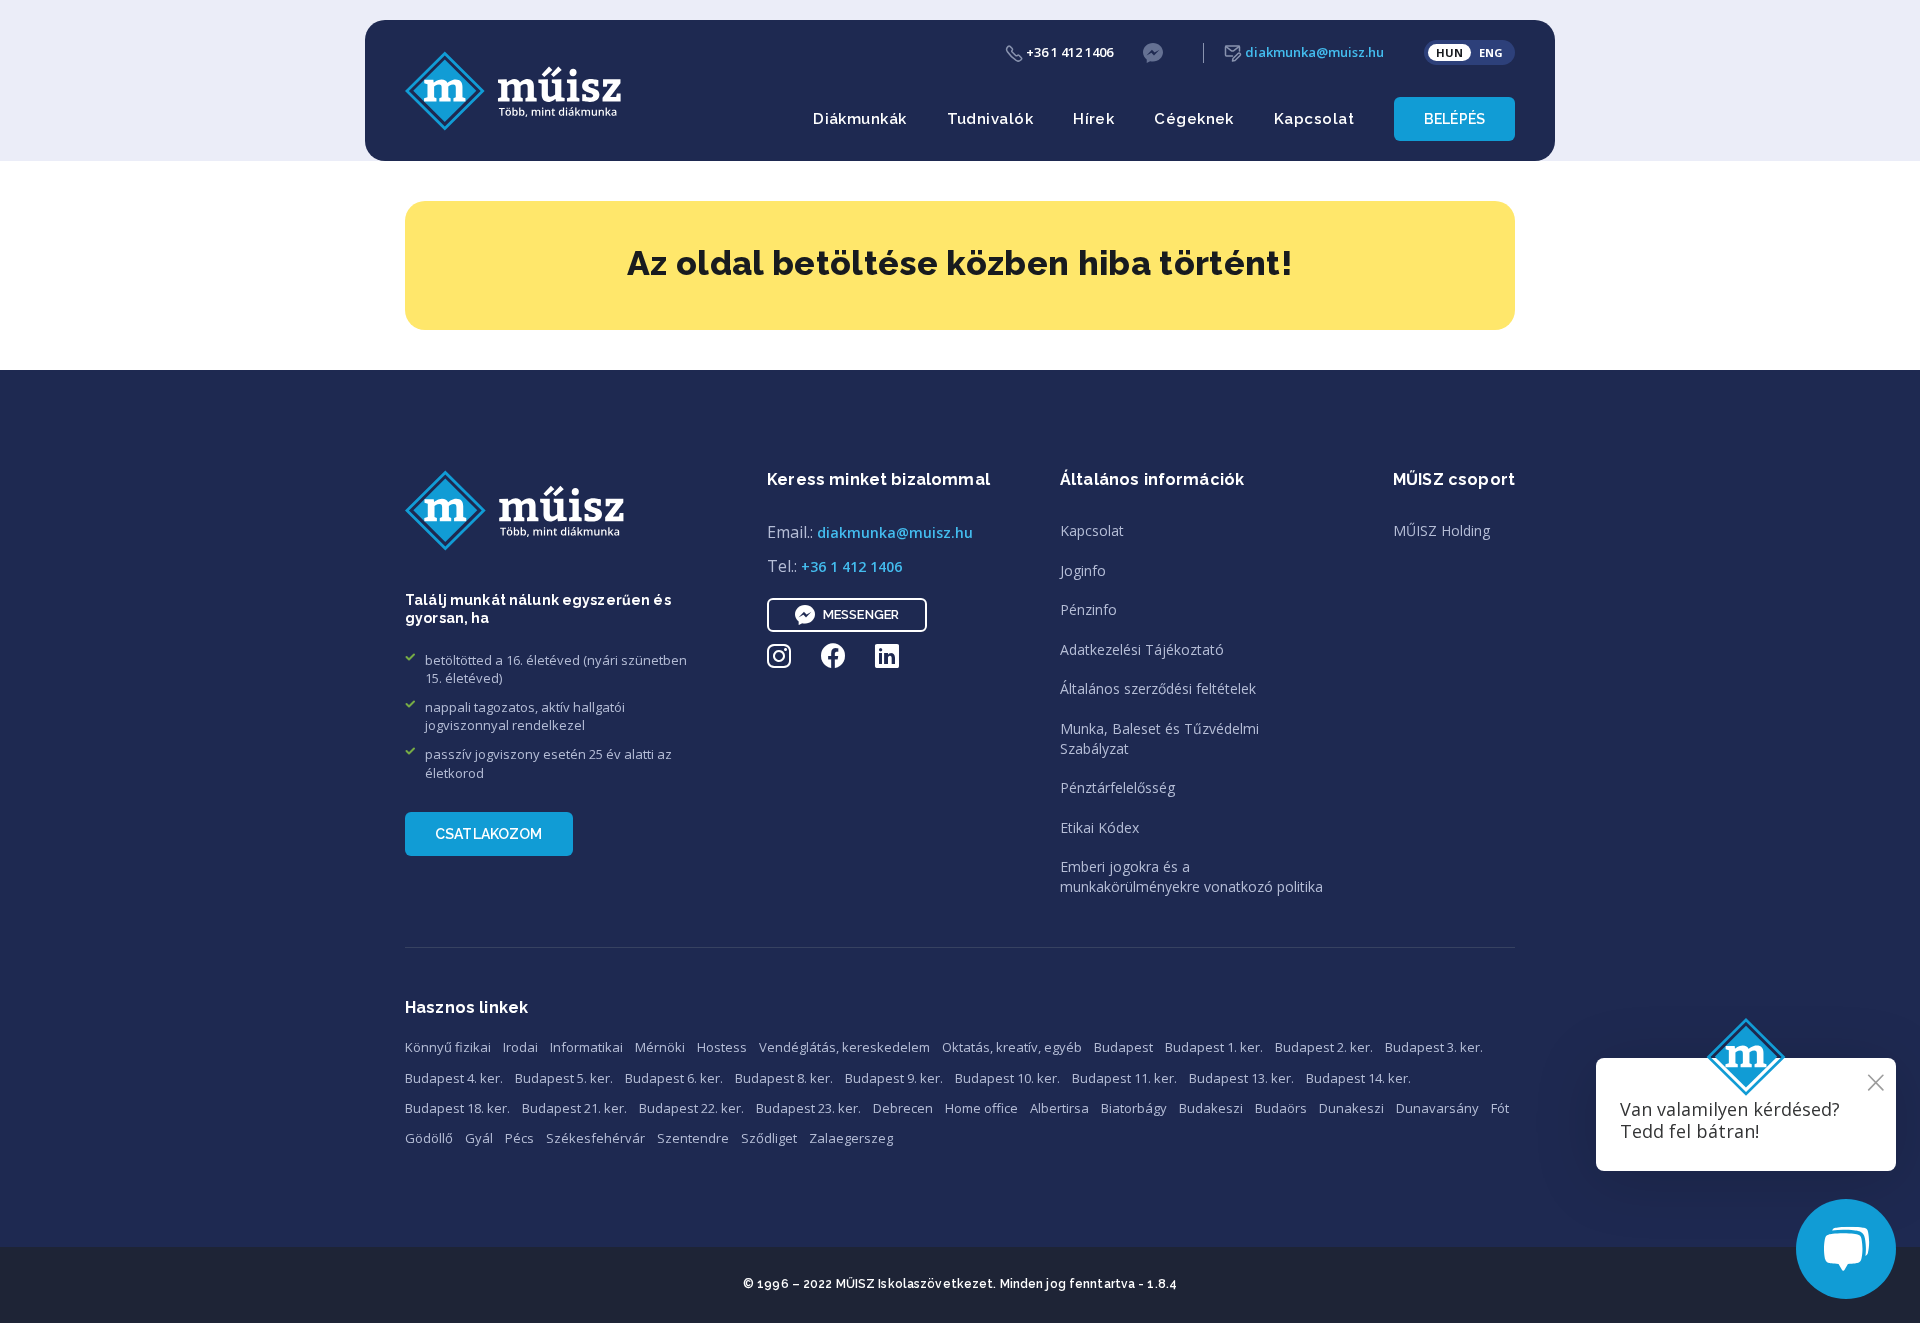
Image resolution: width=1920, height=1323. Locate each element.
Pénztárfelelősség (1117, 787)
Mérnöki (660, 1047)
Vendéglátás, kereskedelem (844, 1047)
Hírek (1093, 119)
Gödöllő (429, 1138)
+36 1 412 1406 (1068, 52)
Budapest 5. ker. (564, 1078)
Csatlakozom (489, 834)
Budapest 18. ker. (457, 1108)
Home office (981, 1108)
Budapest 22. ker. (691, 1108)
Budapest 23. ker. (808, 1108)
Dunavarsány (1437, 1108)
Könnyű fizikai (448, 1047)
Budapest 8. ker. (784, 1078)
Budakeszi (1211, 1108)
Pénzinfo (1088, 609)
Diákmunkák (860, 119)
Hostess (722, 1047)
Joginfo (1083, 570)
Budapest (1123, 1047)
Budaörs (1281, 1108)
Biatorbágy (1134, 1108)
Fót (1500, 1108)
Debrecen (903, 1108)
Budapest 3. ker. (1434, 1047)
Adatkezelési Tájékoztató (1142, 649)
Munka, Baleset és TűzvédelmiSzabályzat (1159, 738)
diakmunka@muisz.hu (1313, 52)
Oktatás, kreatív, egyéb (1012, 1047)
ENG (1491, 52)
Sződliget (769, 1138)
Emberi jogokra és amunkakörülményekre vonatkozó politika (1191, 876)
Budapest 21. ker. (574, 1108)
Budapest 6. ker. (674, 1078)
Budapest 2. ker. (1324, 1047)
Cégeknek (1194, 119)
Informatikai (586, 1047)
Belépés (1454, 119)
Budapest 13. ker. (1241, 1078)
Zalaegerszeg (851, 1138)
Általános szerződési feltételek (1158, 688)
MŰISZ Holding (1441, 530)
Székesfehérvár (595, 1138)
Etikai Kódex (1099, 827)
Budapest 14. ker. (1358, 1078)
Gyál (479, 1138)
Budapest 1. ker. (1214, 1047)
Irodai (520, 1047)
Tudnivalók (990, 119)
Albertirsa (1059, 1108)
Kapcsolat (1314, 119)
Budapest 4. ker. (454, 1078)
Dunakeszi (1351, 1108)
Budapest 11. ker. (1124, 1078)
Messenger (861, 614)
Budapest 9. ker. (894, 1078)
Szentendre (693, 1138)
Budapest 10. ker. (1007, 1078)
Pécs (519, 1138)
